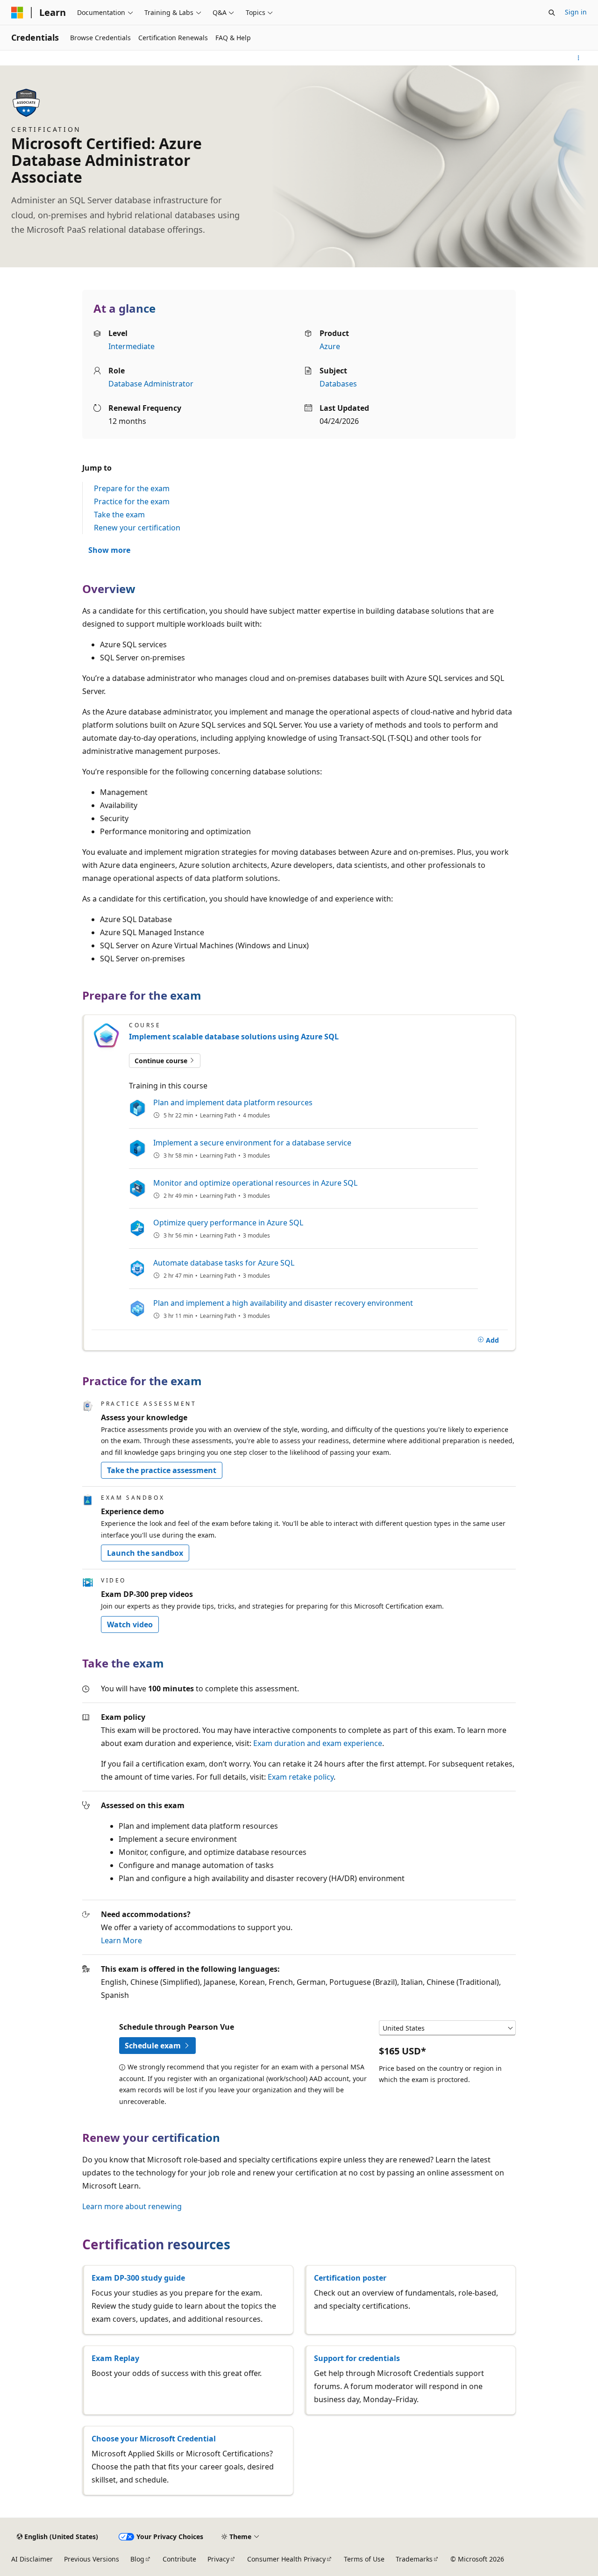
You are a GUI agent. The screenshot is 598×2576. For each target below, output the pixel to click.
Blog (137, 2559)
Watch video (130, 1624)
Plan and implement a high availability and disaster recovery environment (283, 1303)
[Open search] (552, 13)
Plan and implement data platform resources (233, 1102)
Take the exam (119, 515)
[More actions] (579, 58)
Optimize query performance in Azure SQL (228, 1223)
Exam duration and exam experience (318, 1743)
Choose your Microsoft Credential (154, 2439)
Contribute (179, 2559)
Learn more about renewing (132, 2206)
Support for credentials (357, 2358)
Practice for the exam (132, 501)
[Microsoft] (17, 13)
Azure (330, 346)
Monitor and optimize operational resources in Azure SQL (255, 1183)
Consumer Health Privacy (286, 2559)
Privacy (218, 2559)
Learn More (121, 1940)
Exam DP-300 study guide (138, 2278)
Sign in (576, 12)
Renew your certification (137, 528)
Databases (338, 384)
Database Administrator (151, 384)
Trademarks (414, 2559)
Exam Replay (115, 2358)
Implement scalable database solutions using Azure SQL (234, 1037)
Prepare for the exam (132, 488)
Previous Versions (92, 2559)
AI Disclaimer (32, 2559)
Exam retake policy (301, 1777)
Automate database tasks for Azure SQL (224, 1263)
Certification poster (350, 2278)
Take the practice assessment (162, 1470)
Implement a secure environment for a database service (252, 1143)
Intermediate (132, 346)
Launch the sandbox (145, 1553)
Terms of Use (364, 2559)
